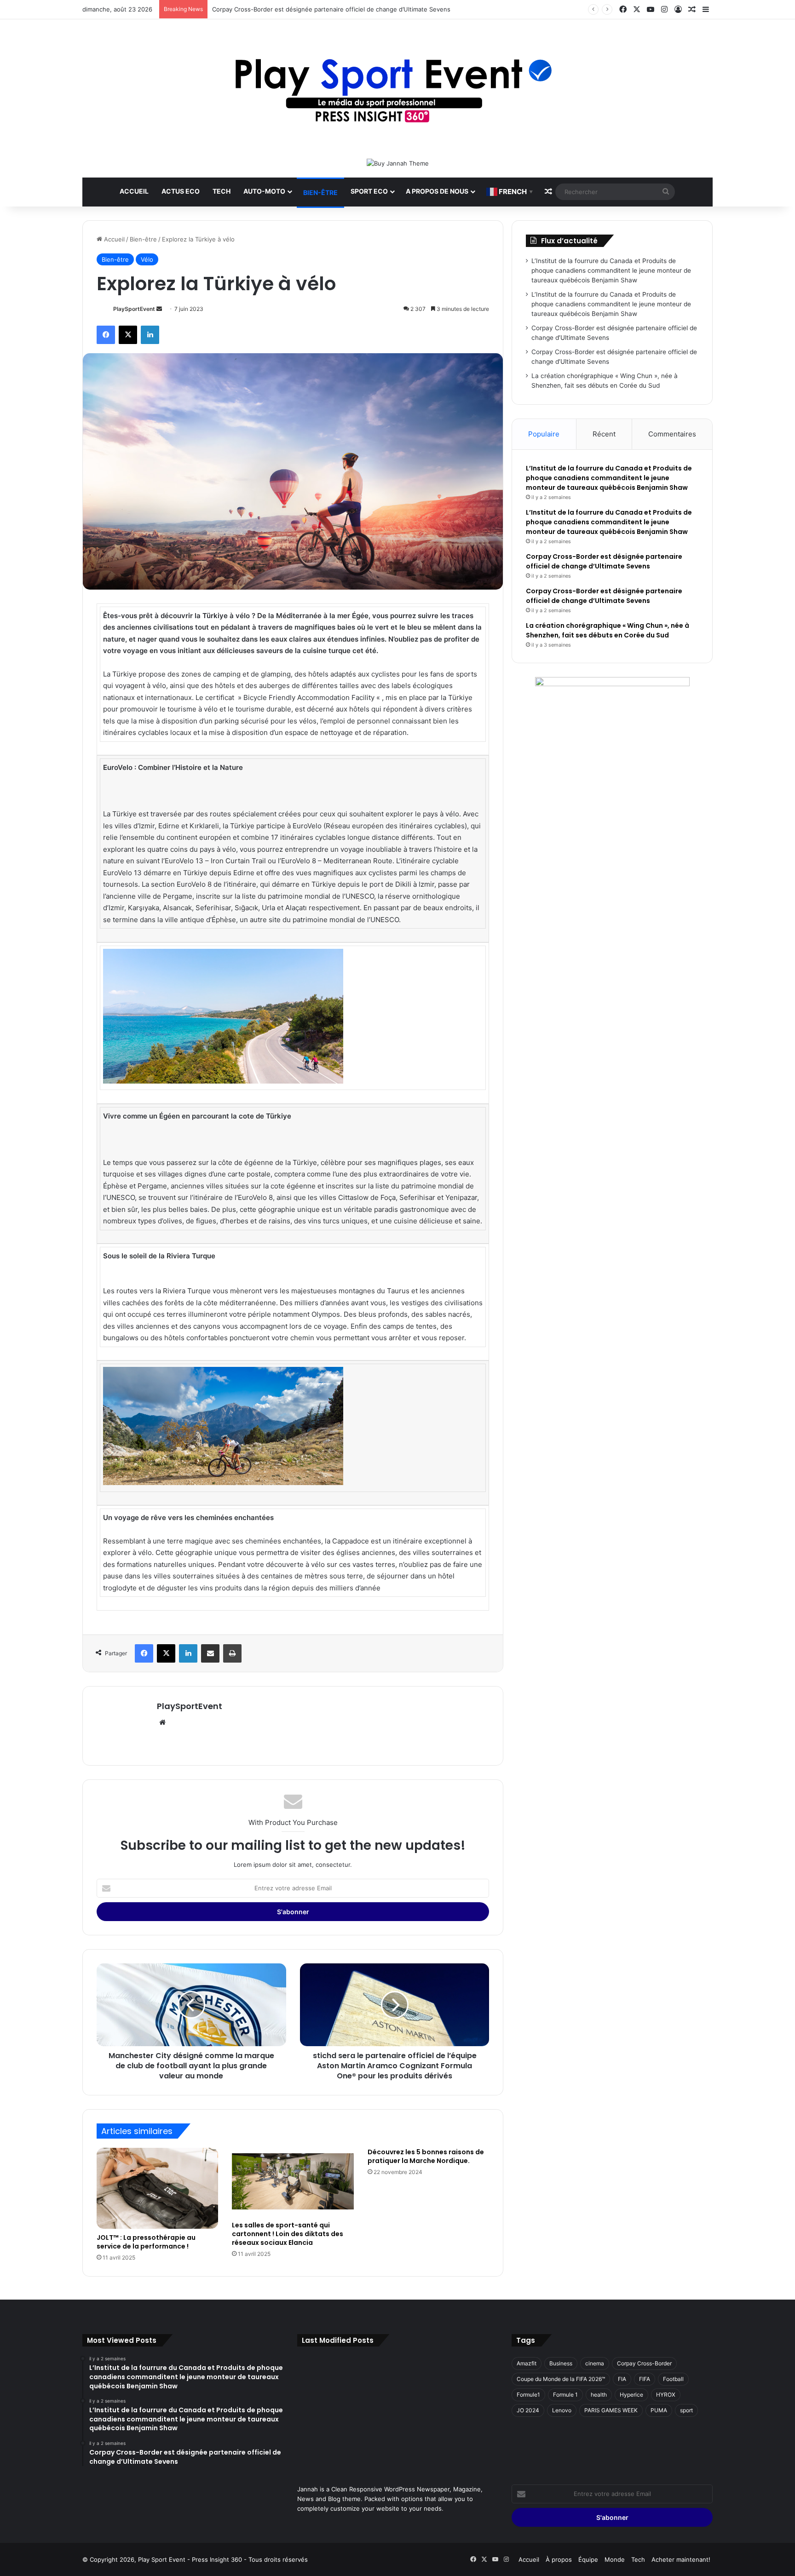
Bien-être (320, 192)
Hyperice (631, 2395)
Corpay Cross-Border (644, 2363)
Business (561, 2363)
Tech (222, 191)
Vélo (147, 259)
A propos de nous (437, 191)
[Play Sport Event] (398, 89)
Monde (615, 2559)
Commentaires (672, 434)
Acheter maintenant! (681, 2559)
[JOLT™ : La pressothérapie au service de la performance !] (157, 2188)
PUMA (659, 2410)
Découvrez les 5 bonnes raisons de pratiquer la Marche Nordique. (426, 2156)
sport (686, 2410)
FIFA (645, 2379)
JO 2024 (528, 2410)
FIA (622, 2379)
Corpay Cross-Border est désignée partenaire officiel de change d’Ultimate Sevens (331, 9)
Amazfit (527, 2363)
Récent (604, 434)
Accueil (134, 191)
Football (673, 2379)
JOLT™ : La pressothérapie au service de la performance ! (146, 2242)
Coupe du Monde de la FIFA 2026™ (561, 2379)
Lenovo (562, 2410)
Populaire (544, 434)
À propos (559, 2559)
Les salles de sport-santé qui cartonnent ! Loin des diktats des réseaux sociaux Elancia (288, 2234)
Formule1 (528, 2395)
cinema (595, 2363)
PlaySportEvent (134, 309)
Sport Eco (369, 191)
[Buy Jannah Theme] (398, 163)
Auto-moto (264, 191)
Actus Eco (181, 191)
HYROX (666, 2395)
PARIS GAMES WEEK (611, 2410)
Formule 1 (565, 2395)
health (599, 2395)
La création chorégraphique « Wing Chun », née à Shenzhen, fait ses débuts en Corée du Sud (608, 630)
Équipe (588, 2559)
